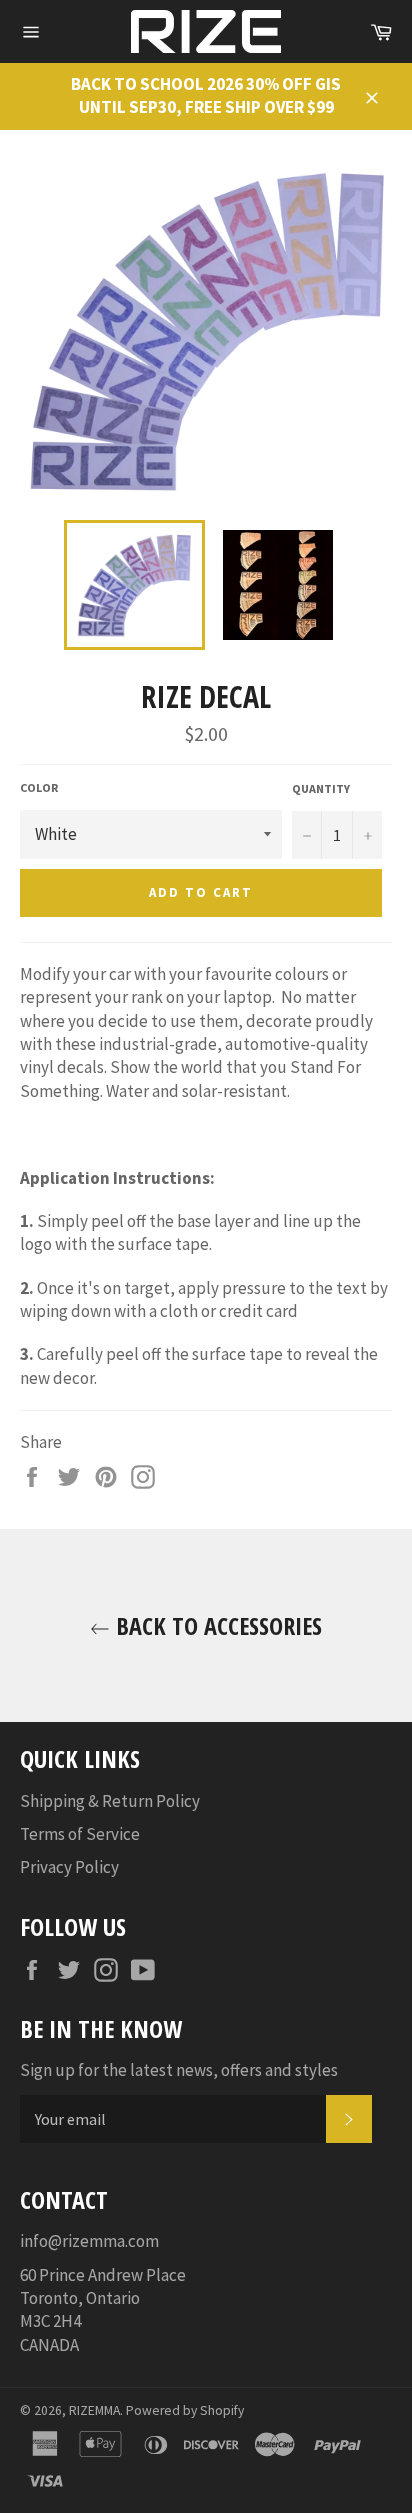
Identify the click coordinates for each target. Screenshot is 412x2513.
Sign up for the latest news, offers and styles (179, 2070)
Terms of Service (80, 1834)
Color (39, 787)
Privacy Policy (69, 1867)
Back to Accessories (216, 1625)
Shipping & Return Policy (110, 1801)
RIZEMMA (94, 2410)
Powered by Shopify (185, 2410)
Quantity (321, 788)
